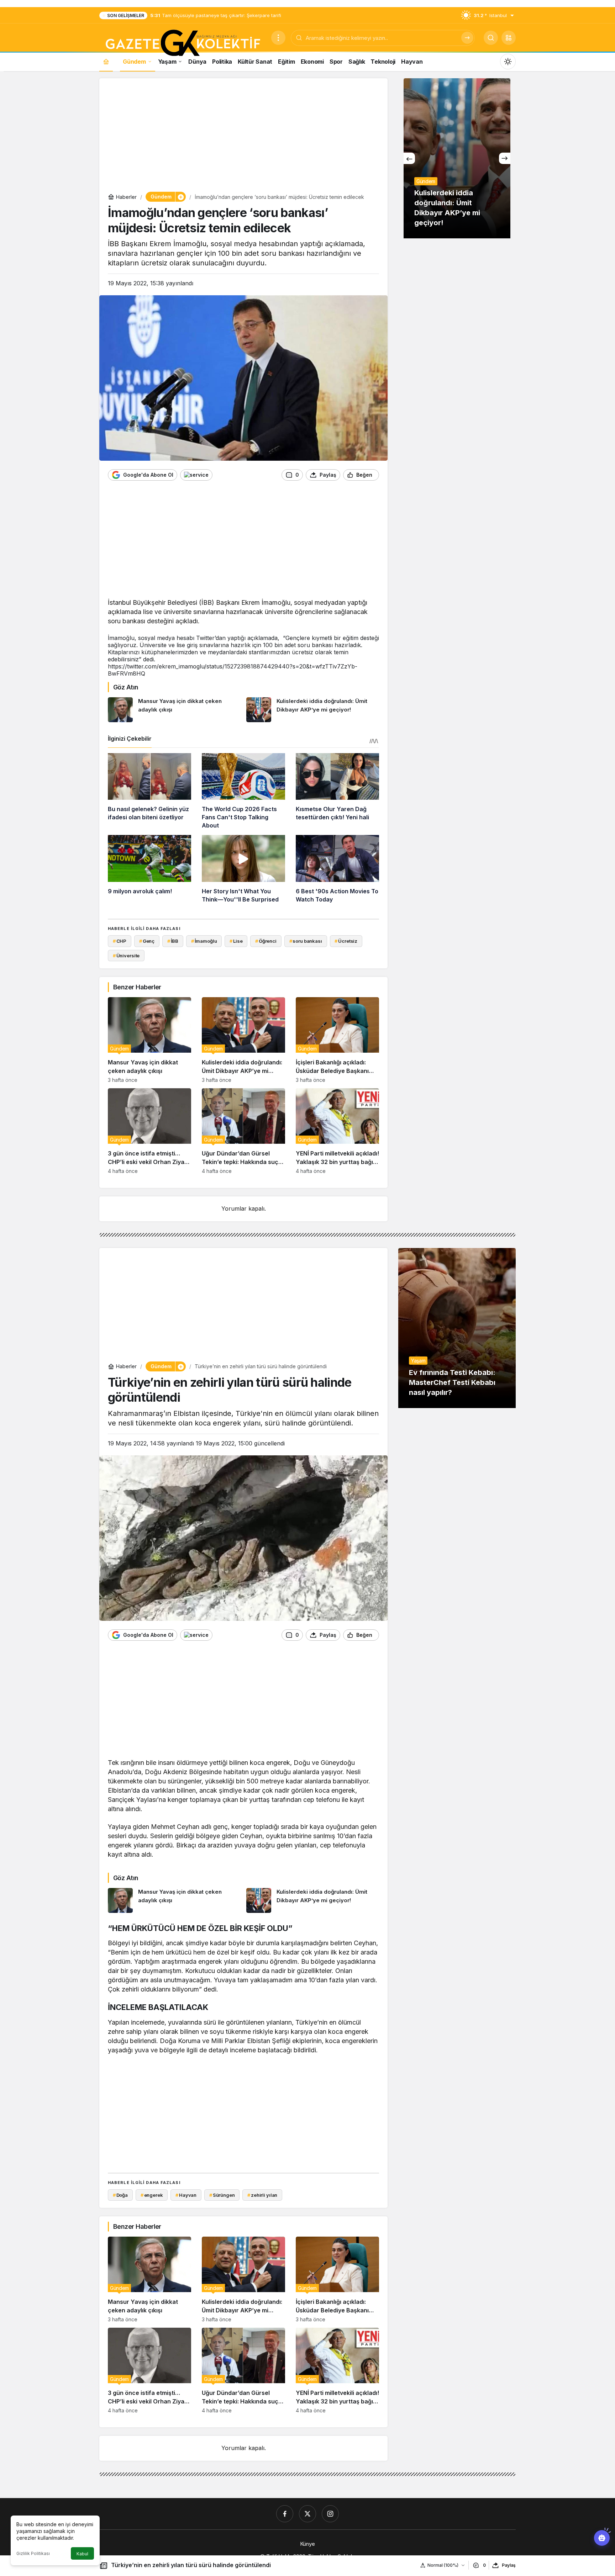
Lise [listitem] (236, 941)
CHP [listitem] (120, 941)
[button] (509, 38)
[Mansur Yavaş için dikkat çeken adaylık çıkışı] (174, 710)
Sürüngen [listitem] (222, 2195)
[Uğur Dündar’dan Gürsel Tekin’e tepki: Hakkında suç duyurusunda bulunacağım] (243, 1131)
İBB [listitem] (173, 941)
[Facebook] (285, 2514)
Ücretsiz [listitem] (346, 941)
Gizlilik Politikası (33, 2553)
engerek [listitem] (152, 2195)
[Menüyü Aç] (278, 38)
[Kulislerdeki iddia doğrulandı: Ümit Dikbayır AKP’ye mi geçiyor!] (313, 710)
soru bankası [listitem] (306, 941)
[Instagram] (330, 2514)
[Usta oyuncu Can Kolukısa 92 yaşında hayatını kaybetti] (457, 158)
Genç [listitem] (147, 941)
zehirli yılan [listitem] (262, 2195)
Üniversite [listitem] (126, 956)
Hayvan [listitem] (186, 2195)
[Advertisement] (243, 137)
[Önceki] (409, 158)
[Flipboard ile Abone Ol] (196, 475)
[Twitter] (307, 2514)
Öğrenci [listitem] (266, 941)
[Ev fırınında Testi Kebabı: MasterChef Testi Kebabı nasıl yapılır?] (457, 1328)
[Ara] (467, 38)
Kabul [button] (82, 2554)
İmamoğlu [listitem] (204, 941)
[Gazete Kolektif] (182, 43)
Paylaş (509, 2565)
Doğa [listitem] (120, 2195)
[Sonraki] (505, 158)
